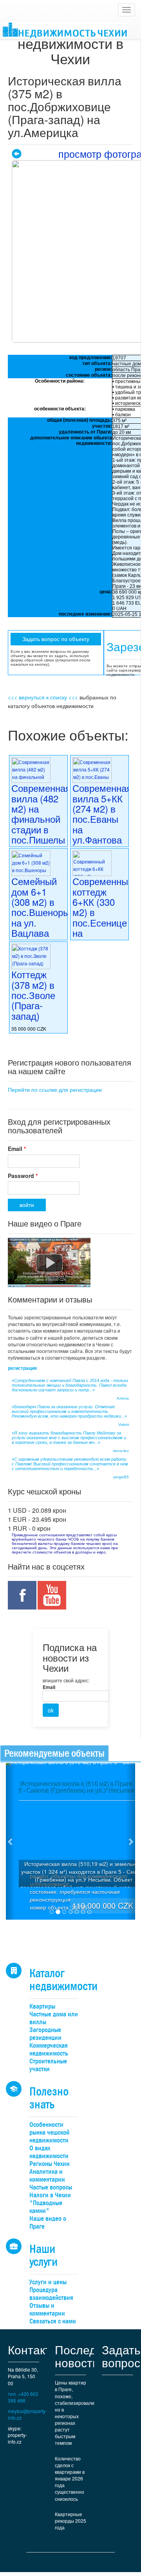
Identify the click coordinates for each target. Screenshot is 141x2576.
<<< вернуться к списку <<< (43, 697)
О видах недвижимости (49, 2152)
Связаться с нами (53, 2321)
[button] (10, 1841)
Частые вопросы (51, 2187)
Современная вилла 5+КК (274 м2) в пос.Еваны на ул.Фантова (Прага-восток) (102, 824)
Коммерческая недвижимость (49, 2049)
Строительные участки (48, 2065)
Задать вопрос (121, 2356)
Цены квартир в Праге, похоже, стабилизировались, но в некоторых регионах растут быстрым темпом (74, 2413)
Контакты (33, 2349)
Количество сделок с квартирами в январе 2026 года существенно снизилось (70, 2478)
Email (17, 1149)
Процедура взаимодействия (51, 2294)
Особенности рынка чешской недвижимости (49, 2133)
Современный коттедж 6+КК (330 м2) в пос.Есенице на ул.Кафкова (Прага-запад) (103, 922)
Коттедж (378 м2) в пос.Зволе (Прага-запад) (33, 995)
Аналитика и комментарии (47, 2176)
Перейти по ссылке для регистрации (55, 1089)
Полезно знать (49, 2098)
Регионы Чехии (50, 2164)
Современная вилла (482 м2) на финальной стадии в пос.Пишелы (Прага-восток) (41, 824)
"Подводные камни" (46, 2207)
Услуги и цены (48, 2282)
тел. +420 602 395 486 (23, 2397)
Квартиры (42, 2006)
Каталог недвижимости (63, 1980)
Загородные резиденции (45, 2034)
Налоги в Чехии (50, 2195)
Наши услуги (43, 2255)
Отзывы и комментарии (47, 2310)
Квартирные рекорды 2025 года (70, 2521)
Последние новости (86, 2356)
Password (23, 1176)
